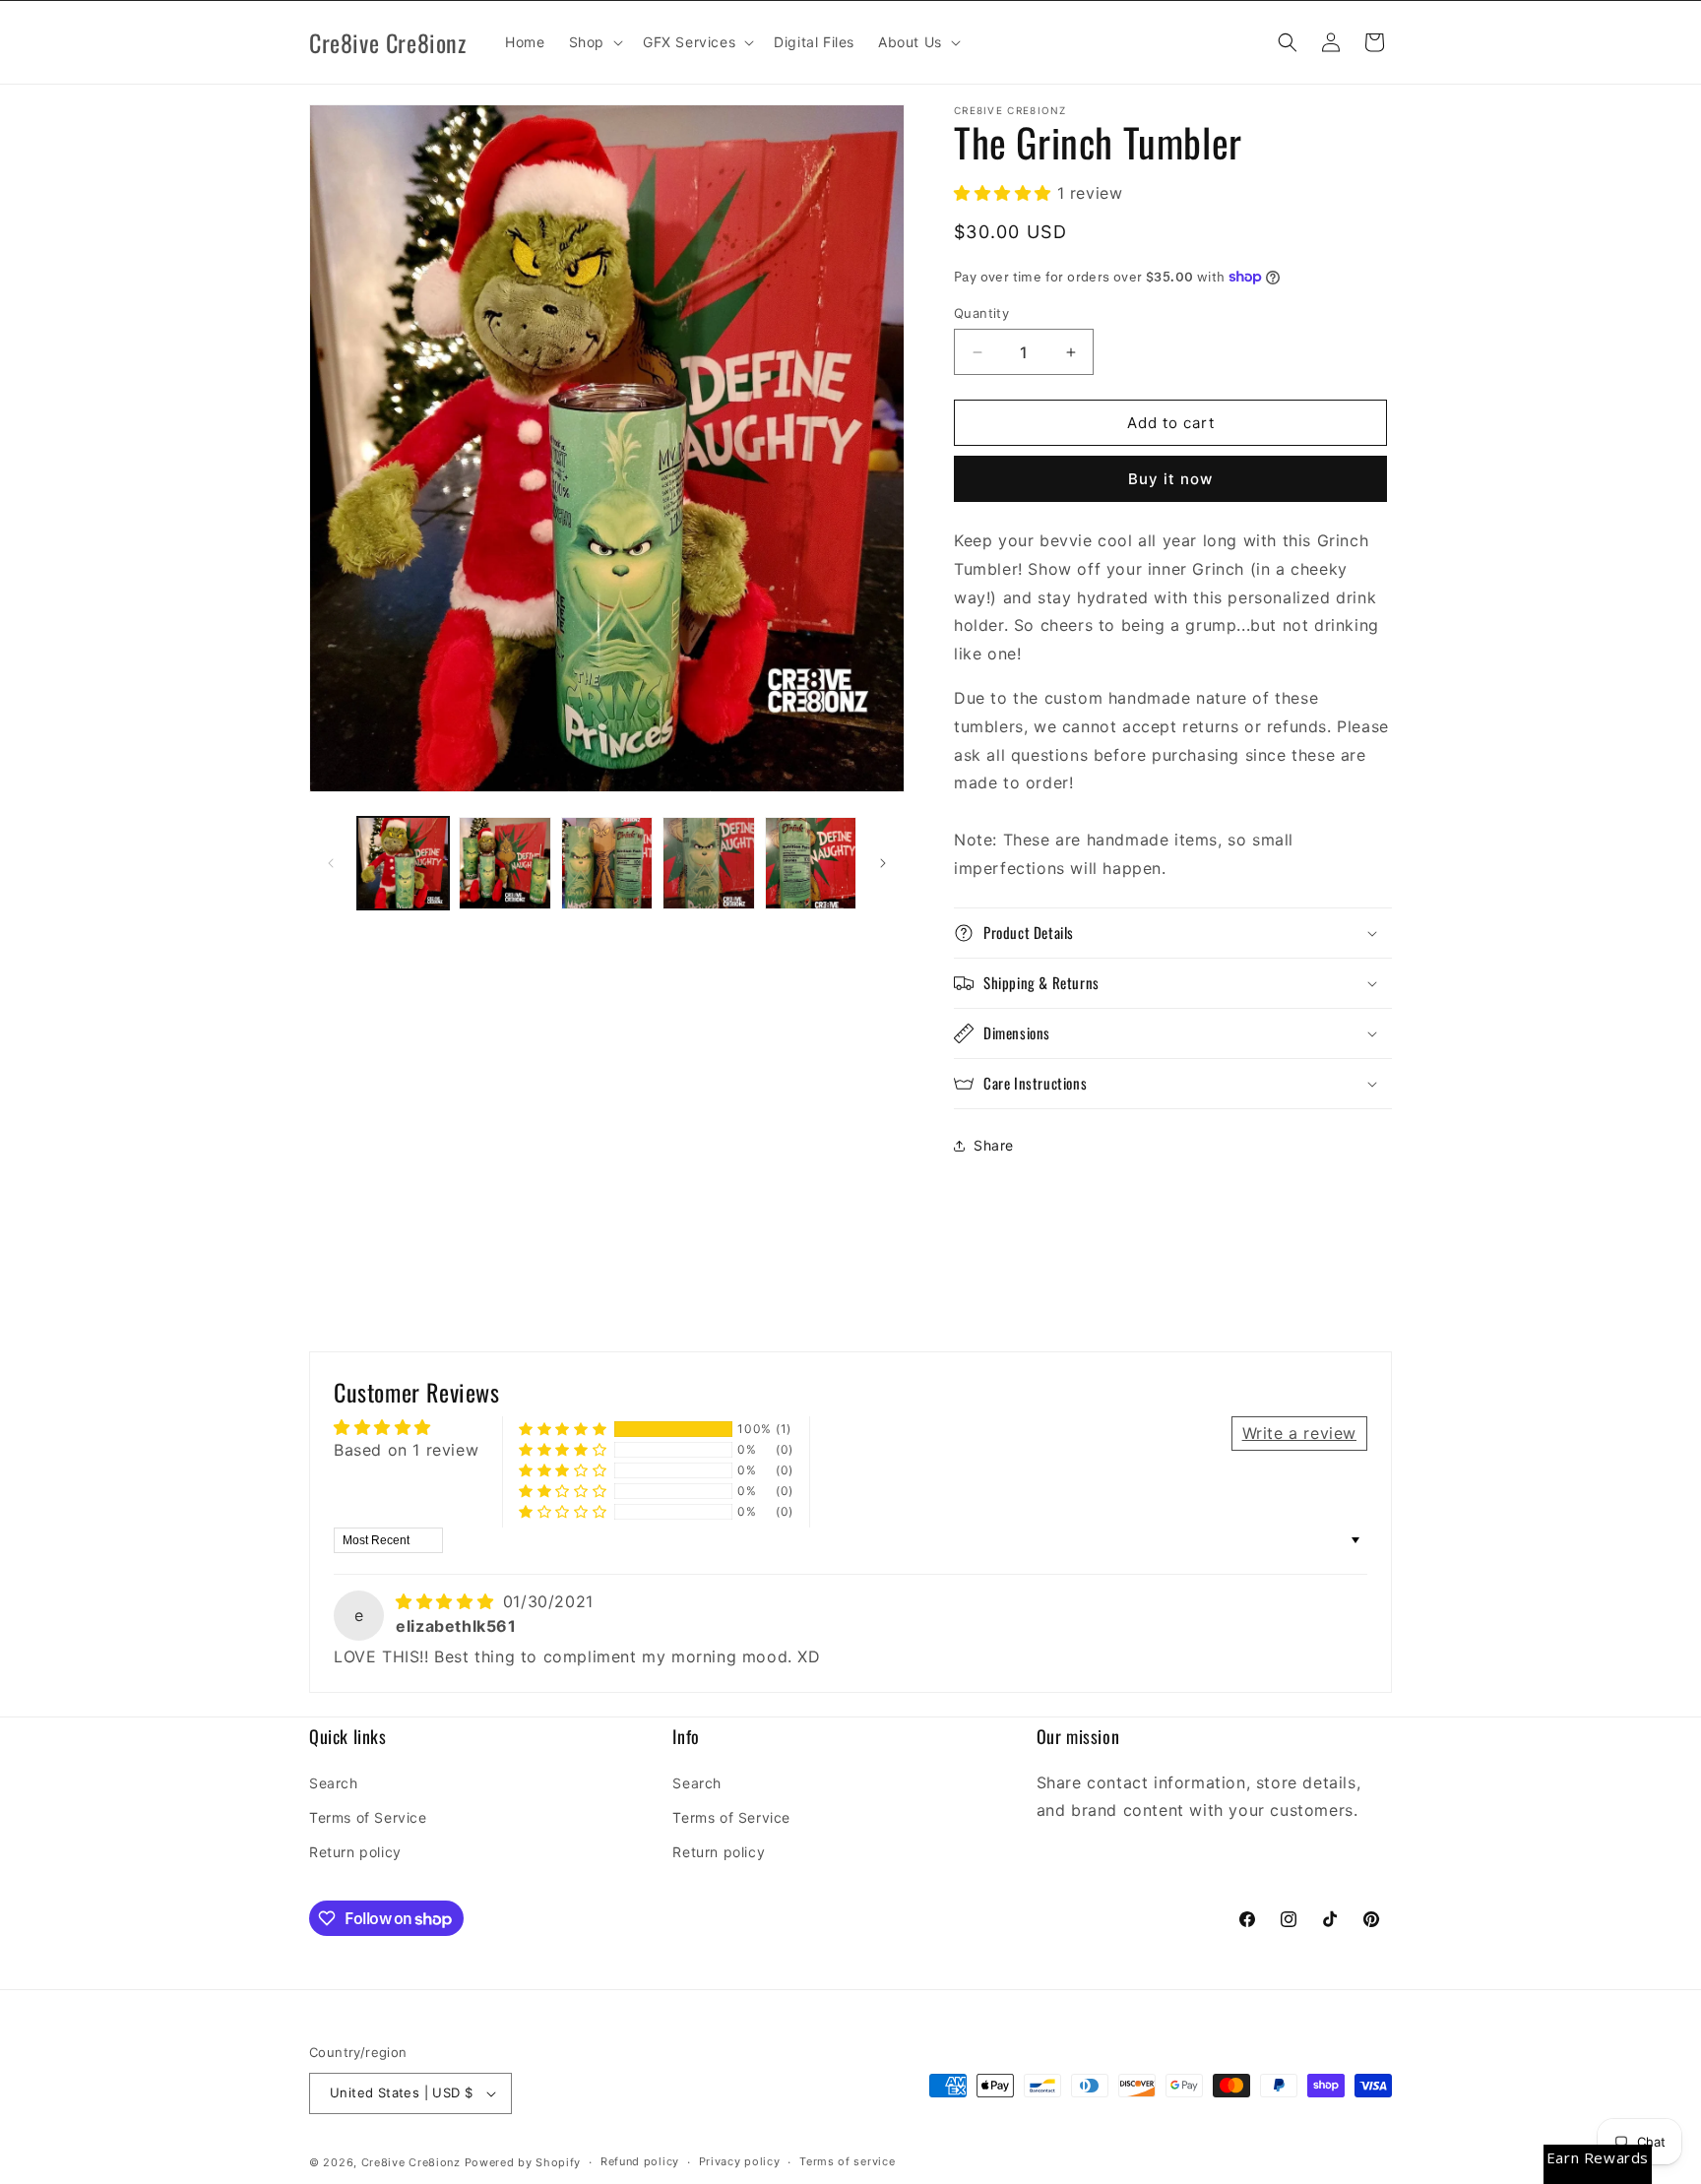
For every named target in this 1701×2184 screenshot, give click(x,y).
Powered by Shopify (523, 2162)
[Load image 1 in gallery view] (403, 863)
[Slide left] (331, 863)
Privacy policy (740, 2161)
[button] (594, 42)
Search (334, 1783)
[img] (447, 1601)
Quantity (981, 313)
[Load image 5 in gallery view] (811, 863)
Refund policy (640, 2161)
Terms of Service (368, 1817)
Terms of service (847, 2161)
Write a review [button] (1299, 1433)
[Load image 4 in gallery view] (708, 863)
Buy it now (1170, 479)
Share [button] (994, 1145)
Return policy (355, 1852)
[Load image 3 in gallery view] (607, 863)
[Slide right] (883, 863)
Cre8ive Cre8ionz (411, 2162)
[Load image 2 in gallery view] (504, 863)
